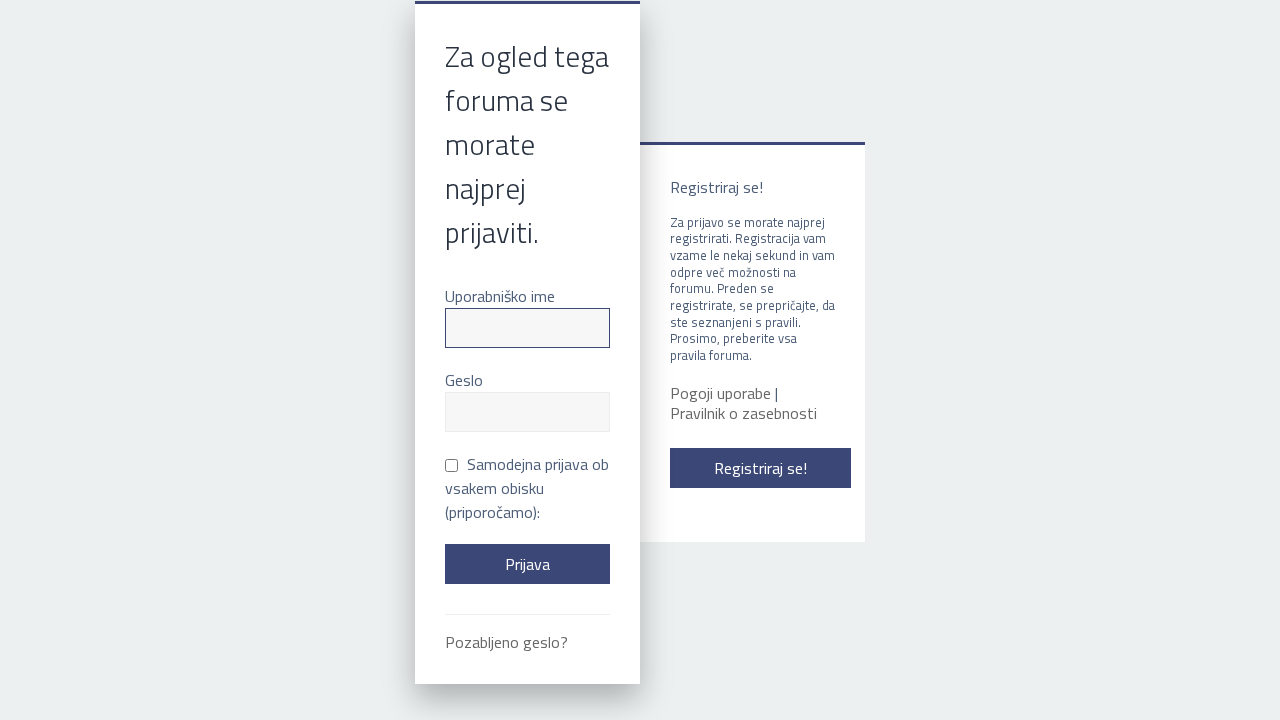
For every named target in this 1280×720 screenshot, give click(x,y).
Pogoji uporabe (720, 393)
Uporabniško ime (500, 296)
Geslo (464, 380)
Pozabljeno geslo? (506, 642)
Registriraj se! (760, 468)
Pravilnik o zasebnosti (743, 413)
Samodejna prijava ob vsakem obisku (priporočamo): (527, 488)
